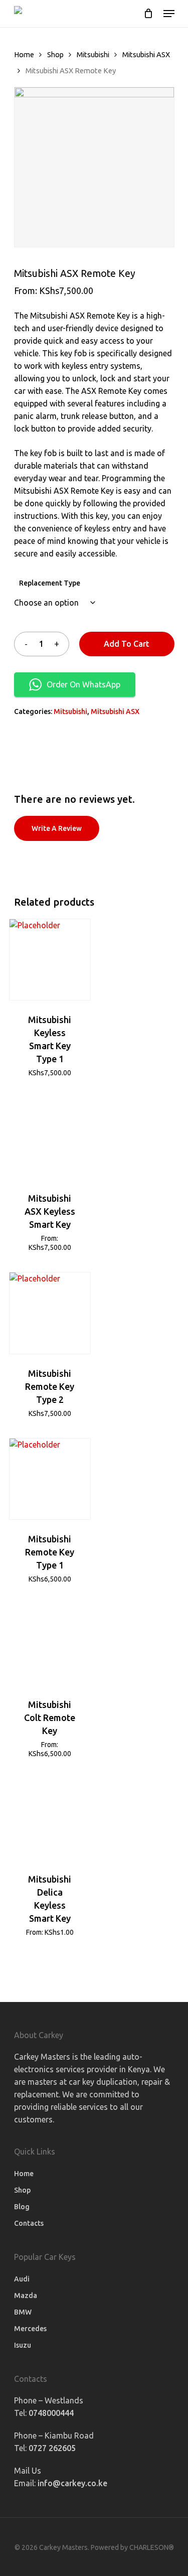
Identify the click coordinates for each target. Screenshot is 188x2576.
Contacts (29, 2223)
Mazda (26, 2296)
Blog (22, 2207)
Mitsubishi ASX (146, 54)
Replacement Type (50, 583)
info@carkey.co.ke (72, 2483)
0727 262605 (52, 2448)
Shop (55, 54)
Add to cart (127, 644)
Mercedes (30, 2329)
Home (24, 54)
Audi (22, 2279)
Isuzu (23, 2345)
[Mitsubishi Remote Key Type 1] (50, 1479)
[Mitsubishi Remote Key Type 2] (50, 1313)
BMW (23, 2312)
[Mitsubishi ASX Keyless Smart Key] (50, 1138)
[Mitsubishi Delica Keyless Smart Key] (50, 1819)
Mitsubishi (93, 54)
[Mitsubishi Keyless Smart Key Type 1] (50, 960)
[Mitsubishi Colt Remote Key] (50, 1644)
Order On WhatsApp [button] (83, 684)
